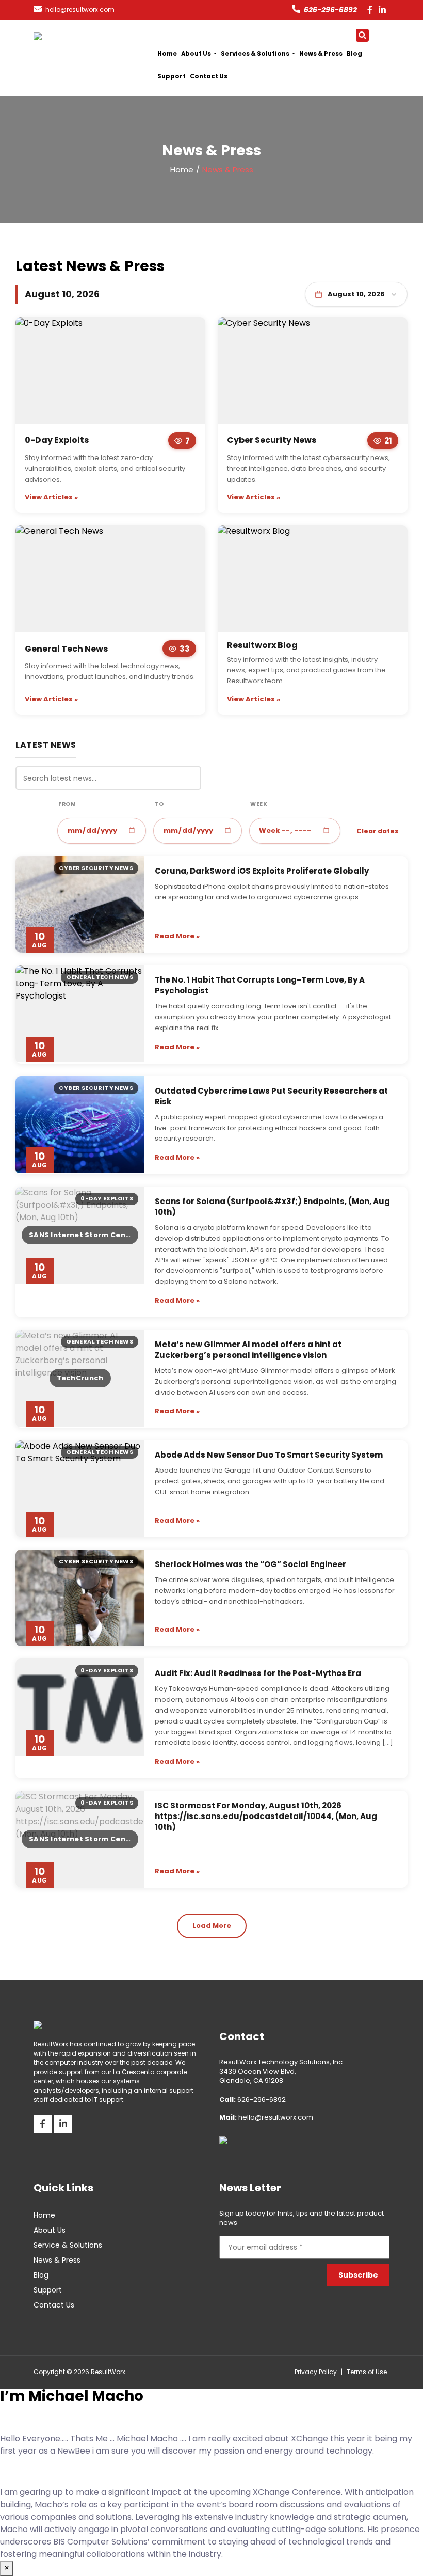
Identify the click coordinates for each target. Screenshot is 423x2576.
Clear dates (378, 831)
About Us (197, 54)
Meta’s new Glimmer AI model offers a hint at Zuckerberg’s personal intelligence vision (248, 1350)
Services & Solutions (256, 54)
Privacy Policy (316, 2372)
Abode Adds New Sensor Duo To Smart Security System (269, 1455)
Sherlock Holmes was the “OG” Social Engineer (250, 1564)
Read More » (177, 936)
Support (172, 76)
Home (167, 54)
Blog (354, 54)
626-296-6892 (330, 10)
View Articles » (51, 497)
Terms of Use (367, 2372)
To (159, 804)
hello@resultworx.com (266, 2117)
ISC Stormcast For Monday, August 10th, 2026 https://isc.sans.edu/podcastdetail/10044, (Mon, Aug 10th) (266, 1816)
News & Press (321, 54)
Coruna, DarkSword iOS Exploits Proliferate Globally (262, 871)
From (67, 804)
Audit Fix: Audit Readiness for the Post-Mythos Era (258, 1673)
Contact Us (209, 76)
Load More (212, 1926)
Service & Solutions (68, 2245)
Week (259, 804)
